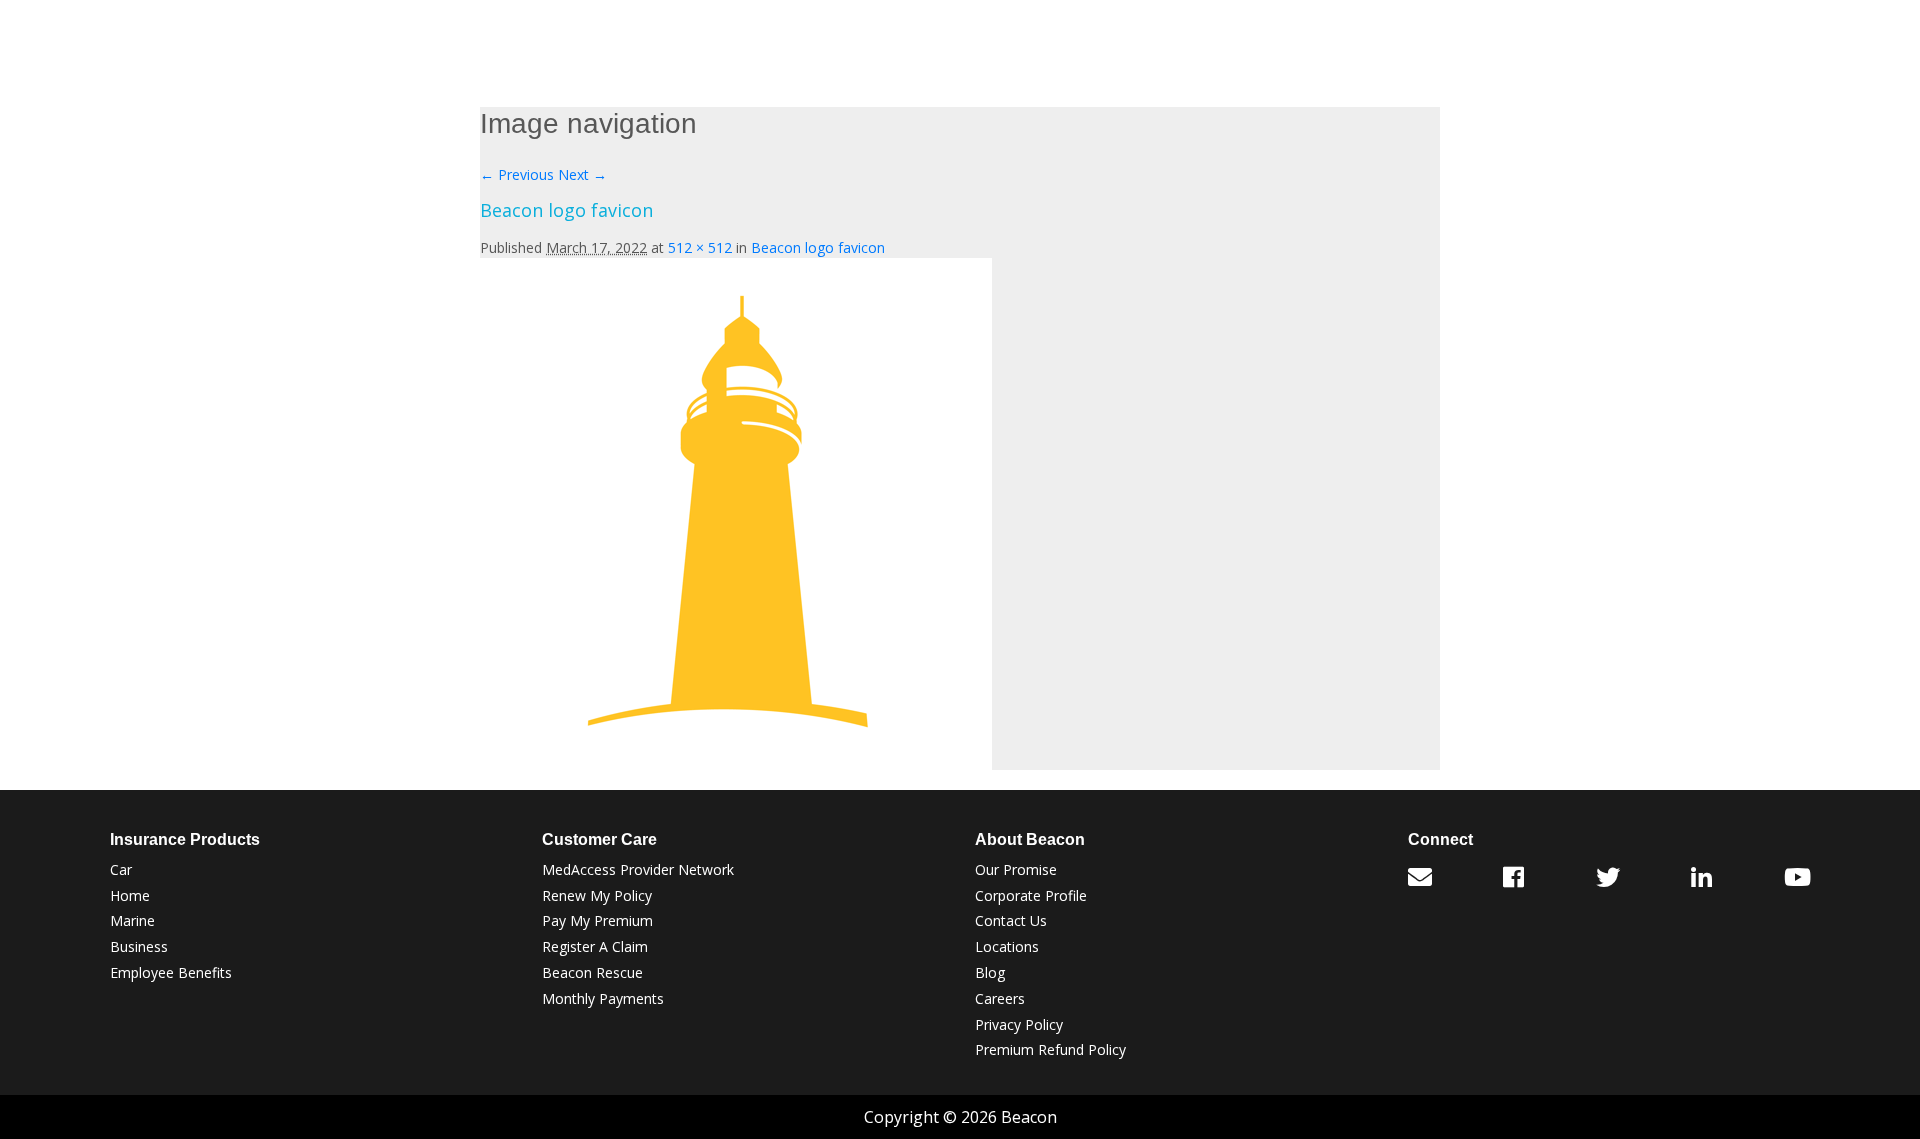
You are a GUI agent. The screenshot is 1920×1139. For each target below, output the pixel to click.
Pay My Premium (597, 920)
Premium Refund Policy (1050, 1049)
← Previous (517, 174)
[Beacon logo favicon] (736, 511)
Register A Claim (595, 946)
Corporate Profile (1031, 895)
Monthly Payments (603, 998)
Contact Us (1011, 920)
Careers (1000, 998)
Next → (582, 174)
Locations (1007, 946)
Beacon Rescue (592, 972)
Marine (132, 920)
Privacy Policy (1019, 1024)
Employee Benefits (171, 972)
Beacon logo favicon (818, 247)
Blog (990, 972)
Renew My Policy (597, 895)
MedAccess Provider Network (638, 869)
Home (130, 895)
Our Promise (1016, 869)
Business (139, 946)
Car (121, 869)
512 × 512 (700, 247)
